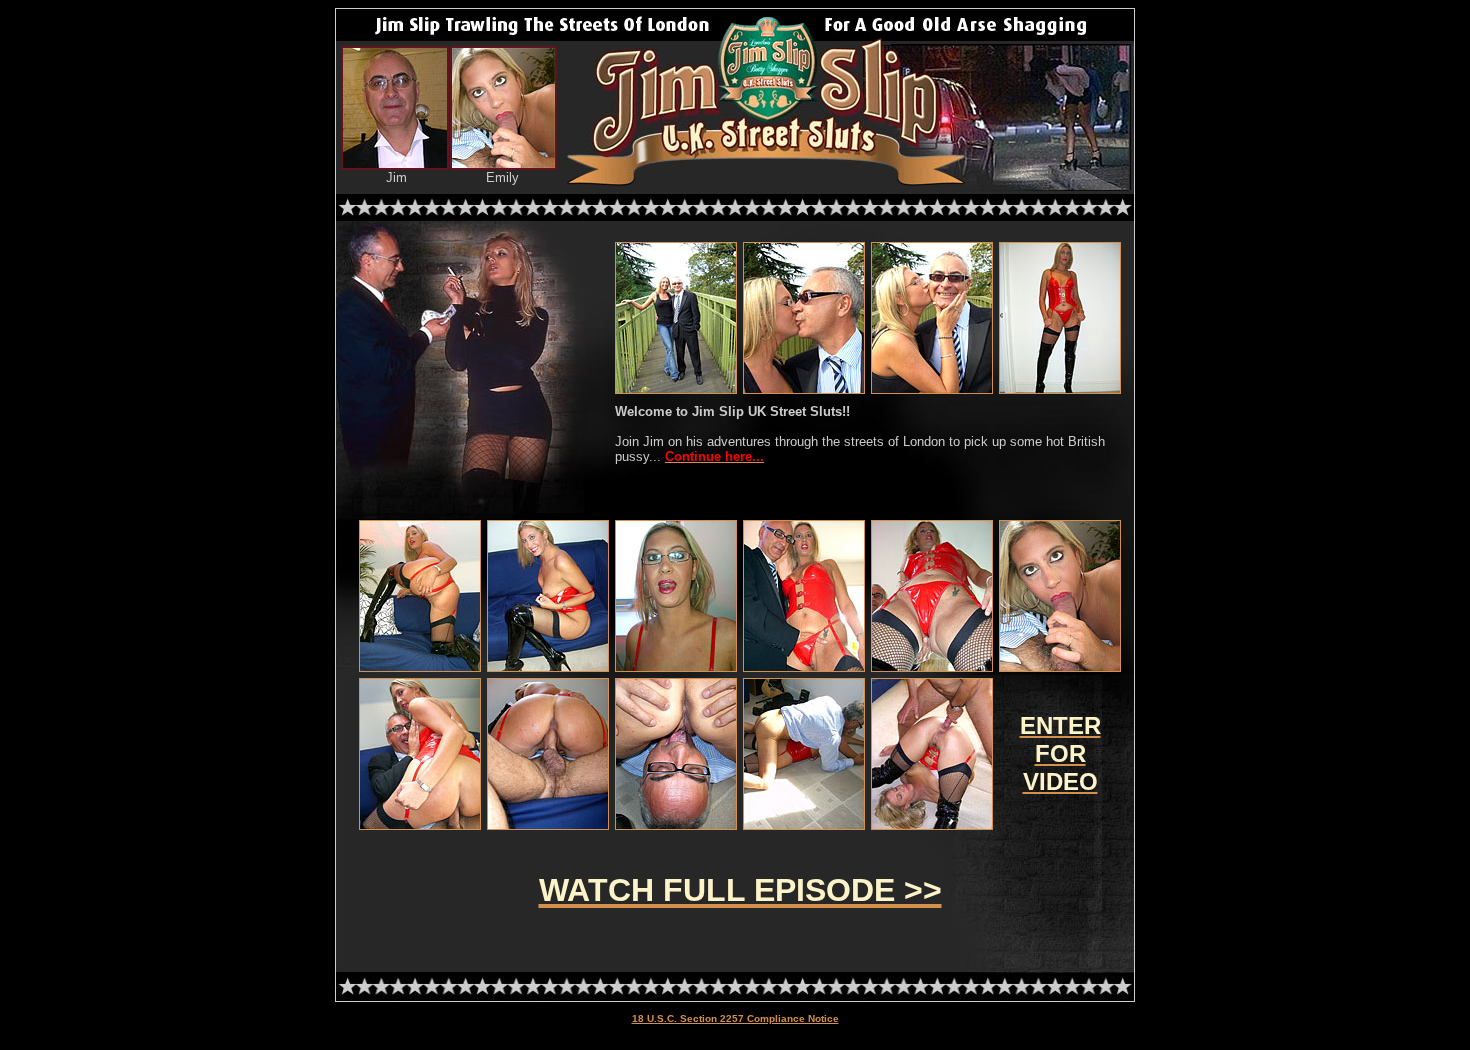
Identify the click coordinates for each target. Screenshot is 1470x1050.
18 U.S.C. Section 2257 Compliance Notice (735, 1018)
